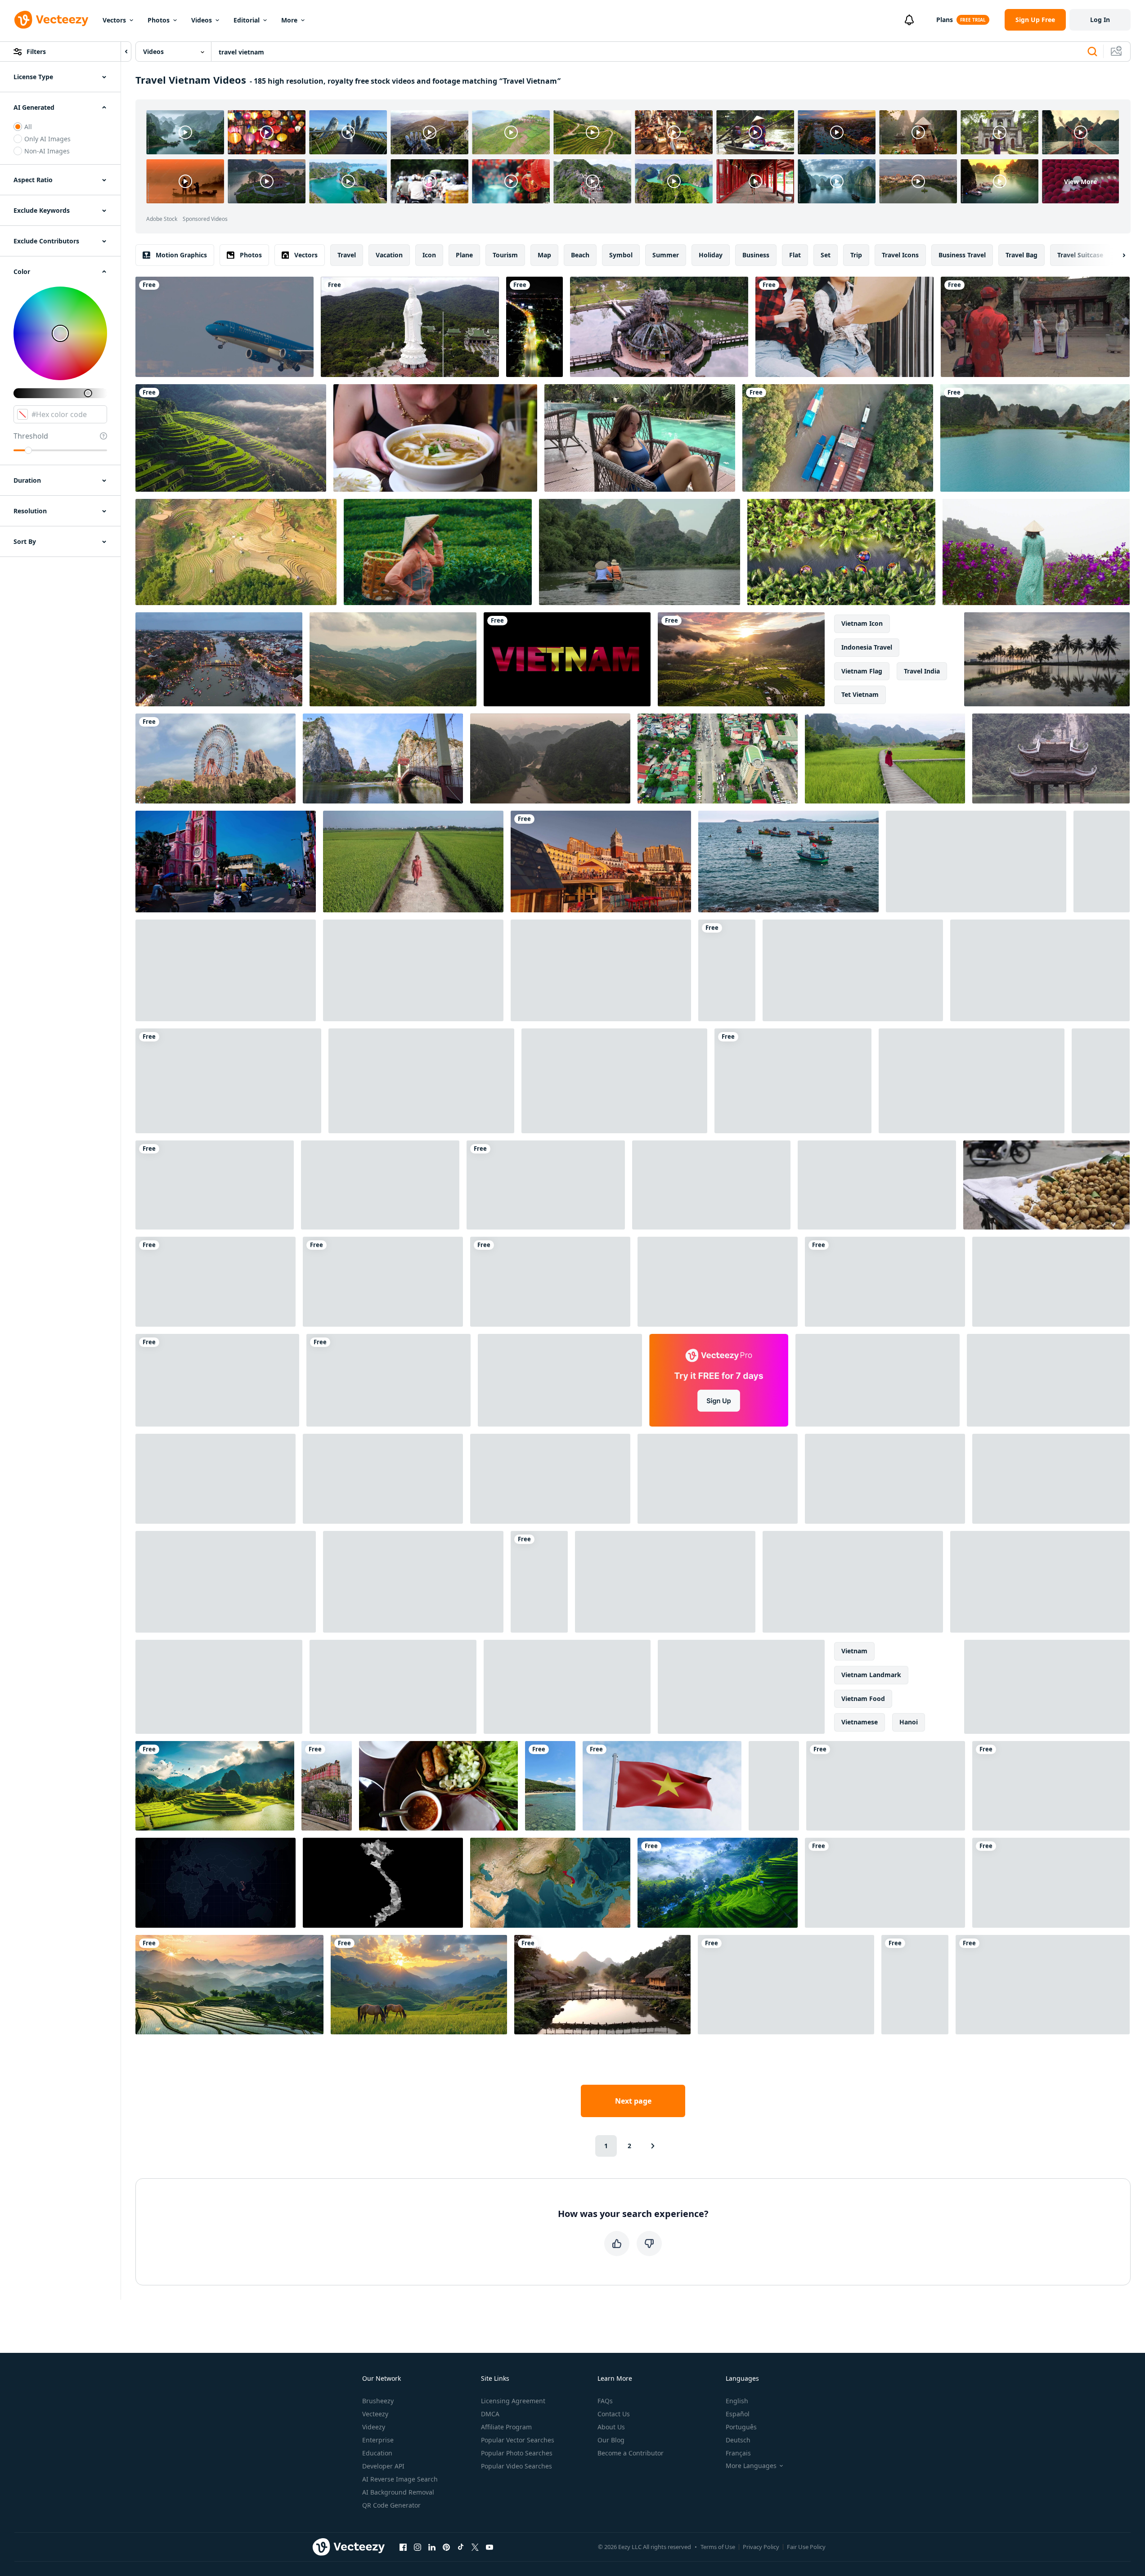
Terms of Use (718, 2547)
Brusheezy (378, 2401)
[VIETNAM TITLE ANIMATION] (567, 659)
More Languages (751, 2466)
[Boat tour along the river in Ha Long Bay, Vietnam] (640, 552)
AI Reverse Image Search (400, 2479)
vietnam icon (862, 623)
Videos (202, 20)
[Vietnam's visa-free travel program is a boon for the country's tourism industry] (226, 970)
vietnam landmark (871, 1675)
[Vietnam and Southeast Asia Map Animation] (718, 1282)
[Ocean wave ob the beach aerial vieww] (741, 1687)
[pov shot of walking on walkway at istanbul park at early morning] (219, 1687)
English (737, 2401)
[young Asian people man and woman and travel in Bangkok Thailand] (885, 1883)
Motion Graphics (181, 255)
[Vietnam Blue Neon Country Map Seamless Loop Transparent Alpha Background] (1048, 1380)
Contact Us (614, 2414)
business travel (962, 255)
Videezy (374, 2427)
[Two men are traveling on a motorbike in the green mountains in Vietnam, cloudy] (380, 1185)
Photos (159, 20)
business (756, 255)
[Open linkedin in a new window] (432, 2547)
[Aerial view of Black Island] (711, 1185)
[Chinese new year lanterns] (1047, 1687)
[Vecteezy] (51, 20)
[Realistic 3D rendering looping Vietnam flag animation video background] (662, 1786)
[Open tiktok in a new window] (461, 2547)
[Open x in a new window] (475, 2547)
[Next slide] (1116, 255)
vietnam (854, 1651)
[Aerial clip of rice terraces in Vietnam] (236, 552)
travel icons (900, 255)
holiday (711, 255)
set (826, 255)
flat (795, 255)
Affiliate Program (506, 2427)
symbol (621, 255)
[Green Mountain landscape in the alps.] (793, 1081)
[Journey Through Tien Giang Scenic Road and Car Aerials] (534, 327)
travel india (922, 671)
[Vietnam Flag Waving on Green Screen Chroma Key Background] (665, 1582)
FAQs (605, 2401)
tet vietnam (860, 694)
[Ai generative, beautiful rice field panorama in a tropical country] (215, 1786)
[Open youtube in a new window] (489, 2547)
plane (464, 255)
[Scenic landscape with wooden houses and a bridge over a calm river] (602, 1985)
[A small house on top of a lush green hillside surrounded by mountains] (786, 1985)
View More (1080, 182)
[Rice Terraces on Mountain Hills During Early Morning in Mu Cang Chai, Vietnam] (231, 438)
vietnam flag (862, 671)
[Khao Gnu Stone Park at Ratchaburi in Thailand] (383, 758)
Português (741, 2427)
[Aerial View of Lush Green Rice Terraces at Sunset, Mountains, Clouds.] (741, 659)
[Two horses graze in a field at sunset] (419, 1985)
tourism (505, 255)
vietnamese (860, 1722)
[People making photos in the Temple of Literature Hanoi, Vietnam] (1035, 327)
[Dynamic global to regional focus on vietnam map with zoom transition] (216, 1883)
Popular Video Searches (516, 2466)
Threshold (31, 436)
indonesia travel (867, 647)
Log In (1100, 20)
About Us (611, 2427)
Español (738, 2414)
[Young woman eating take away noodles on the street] (877, 1185)
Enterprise (378, 2440)
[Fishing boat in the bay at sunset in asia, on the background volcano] (383, 1479)
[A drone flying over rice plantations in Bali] (1051, 1479)
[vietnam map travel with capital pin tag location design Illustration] (972, 1081)
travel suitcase (1080, 255)
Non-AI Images (47, 151)
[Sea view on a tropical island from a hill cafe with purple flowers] (885, 1282)
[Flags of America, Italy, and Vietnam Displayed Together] (560, 1380)
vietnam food (863, 1699)
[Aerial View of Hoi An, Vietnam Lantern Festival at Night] (219, 659)
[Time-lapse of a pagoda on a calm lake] (1051, 758)
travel (347, 255)
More (289, 20)
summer (666, 255)
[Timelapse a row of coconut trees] (1047, 659)
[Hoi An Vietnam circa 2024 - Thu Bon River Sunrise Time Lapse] (388, 1380)
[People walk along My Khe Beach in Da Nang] (774, 1786)
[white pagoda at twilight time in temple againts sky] (1040, 1582)
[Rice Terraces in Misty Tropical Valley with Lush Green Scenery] (718, 1883)
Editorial (247, 20)
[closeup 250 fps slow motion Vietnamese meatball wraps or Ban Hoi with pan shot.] (438, 1786)
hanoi (909, 1722)
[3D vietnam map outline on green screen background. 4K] (853, 1582)
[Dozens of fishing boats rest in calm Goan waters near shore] (1051, 1282)
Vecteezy (375, 2414)
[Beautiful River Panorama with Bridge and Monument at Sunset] (226, 1582)
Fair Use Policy (806, 2547)
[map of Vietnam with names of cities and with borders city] (383, 1883)
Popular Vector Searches (518, 2440)
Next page (633, 2101)
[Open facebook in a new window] (403, 2547)
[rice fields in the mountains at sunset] (229, 1985)
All (28, 127)
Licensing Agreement (513, 2401)
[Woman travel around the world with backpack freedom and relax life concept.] (844, 327)
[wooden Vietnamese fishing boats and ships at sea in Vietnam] (788, 862)
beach (580, 255)
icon (429, 255)
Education (377, 2453)
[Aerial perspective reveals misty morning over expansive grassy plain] (413, 1582)
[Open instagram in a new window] (418, 2547)
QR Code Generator (391, 2505)
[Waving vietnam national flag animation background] (216, 1479)
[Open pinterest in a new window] (446, 2547)
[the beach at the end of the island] (550, 1786)
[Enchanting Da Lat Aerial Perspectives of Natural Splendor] (567, 1687)
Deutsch (738, 2440)
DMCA (490, 2414)
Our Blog (611, 2440)
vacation (389, 255)
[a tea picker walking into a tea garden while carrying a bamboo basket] (438, 552)
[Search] (1092, 52)
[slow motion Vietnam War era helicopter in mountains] (421, 1081)
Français (738, 2453)
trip (856, 255)
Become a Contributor (631, 2453)
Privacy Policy (761, 2547)
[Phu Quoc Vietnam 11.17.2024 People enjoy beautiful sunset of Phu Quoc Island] (601, 862)
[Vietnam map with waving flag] (550, 1883)
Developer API (383, 2466)
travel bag (1022, 255)
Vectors (114, 20)
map (544, 255)
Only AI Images (47, 139)
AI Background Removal (398, 2492)
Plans (945, 20)
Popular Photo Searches (517, 2453)
